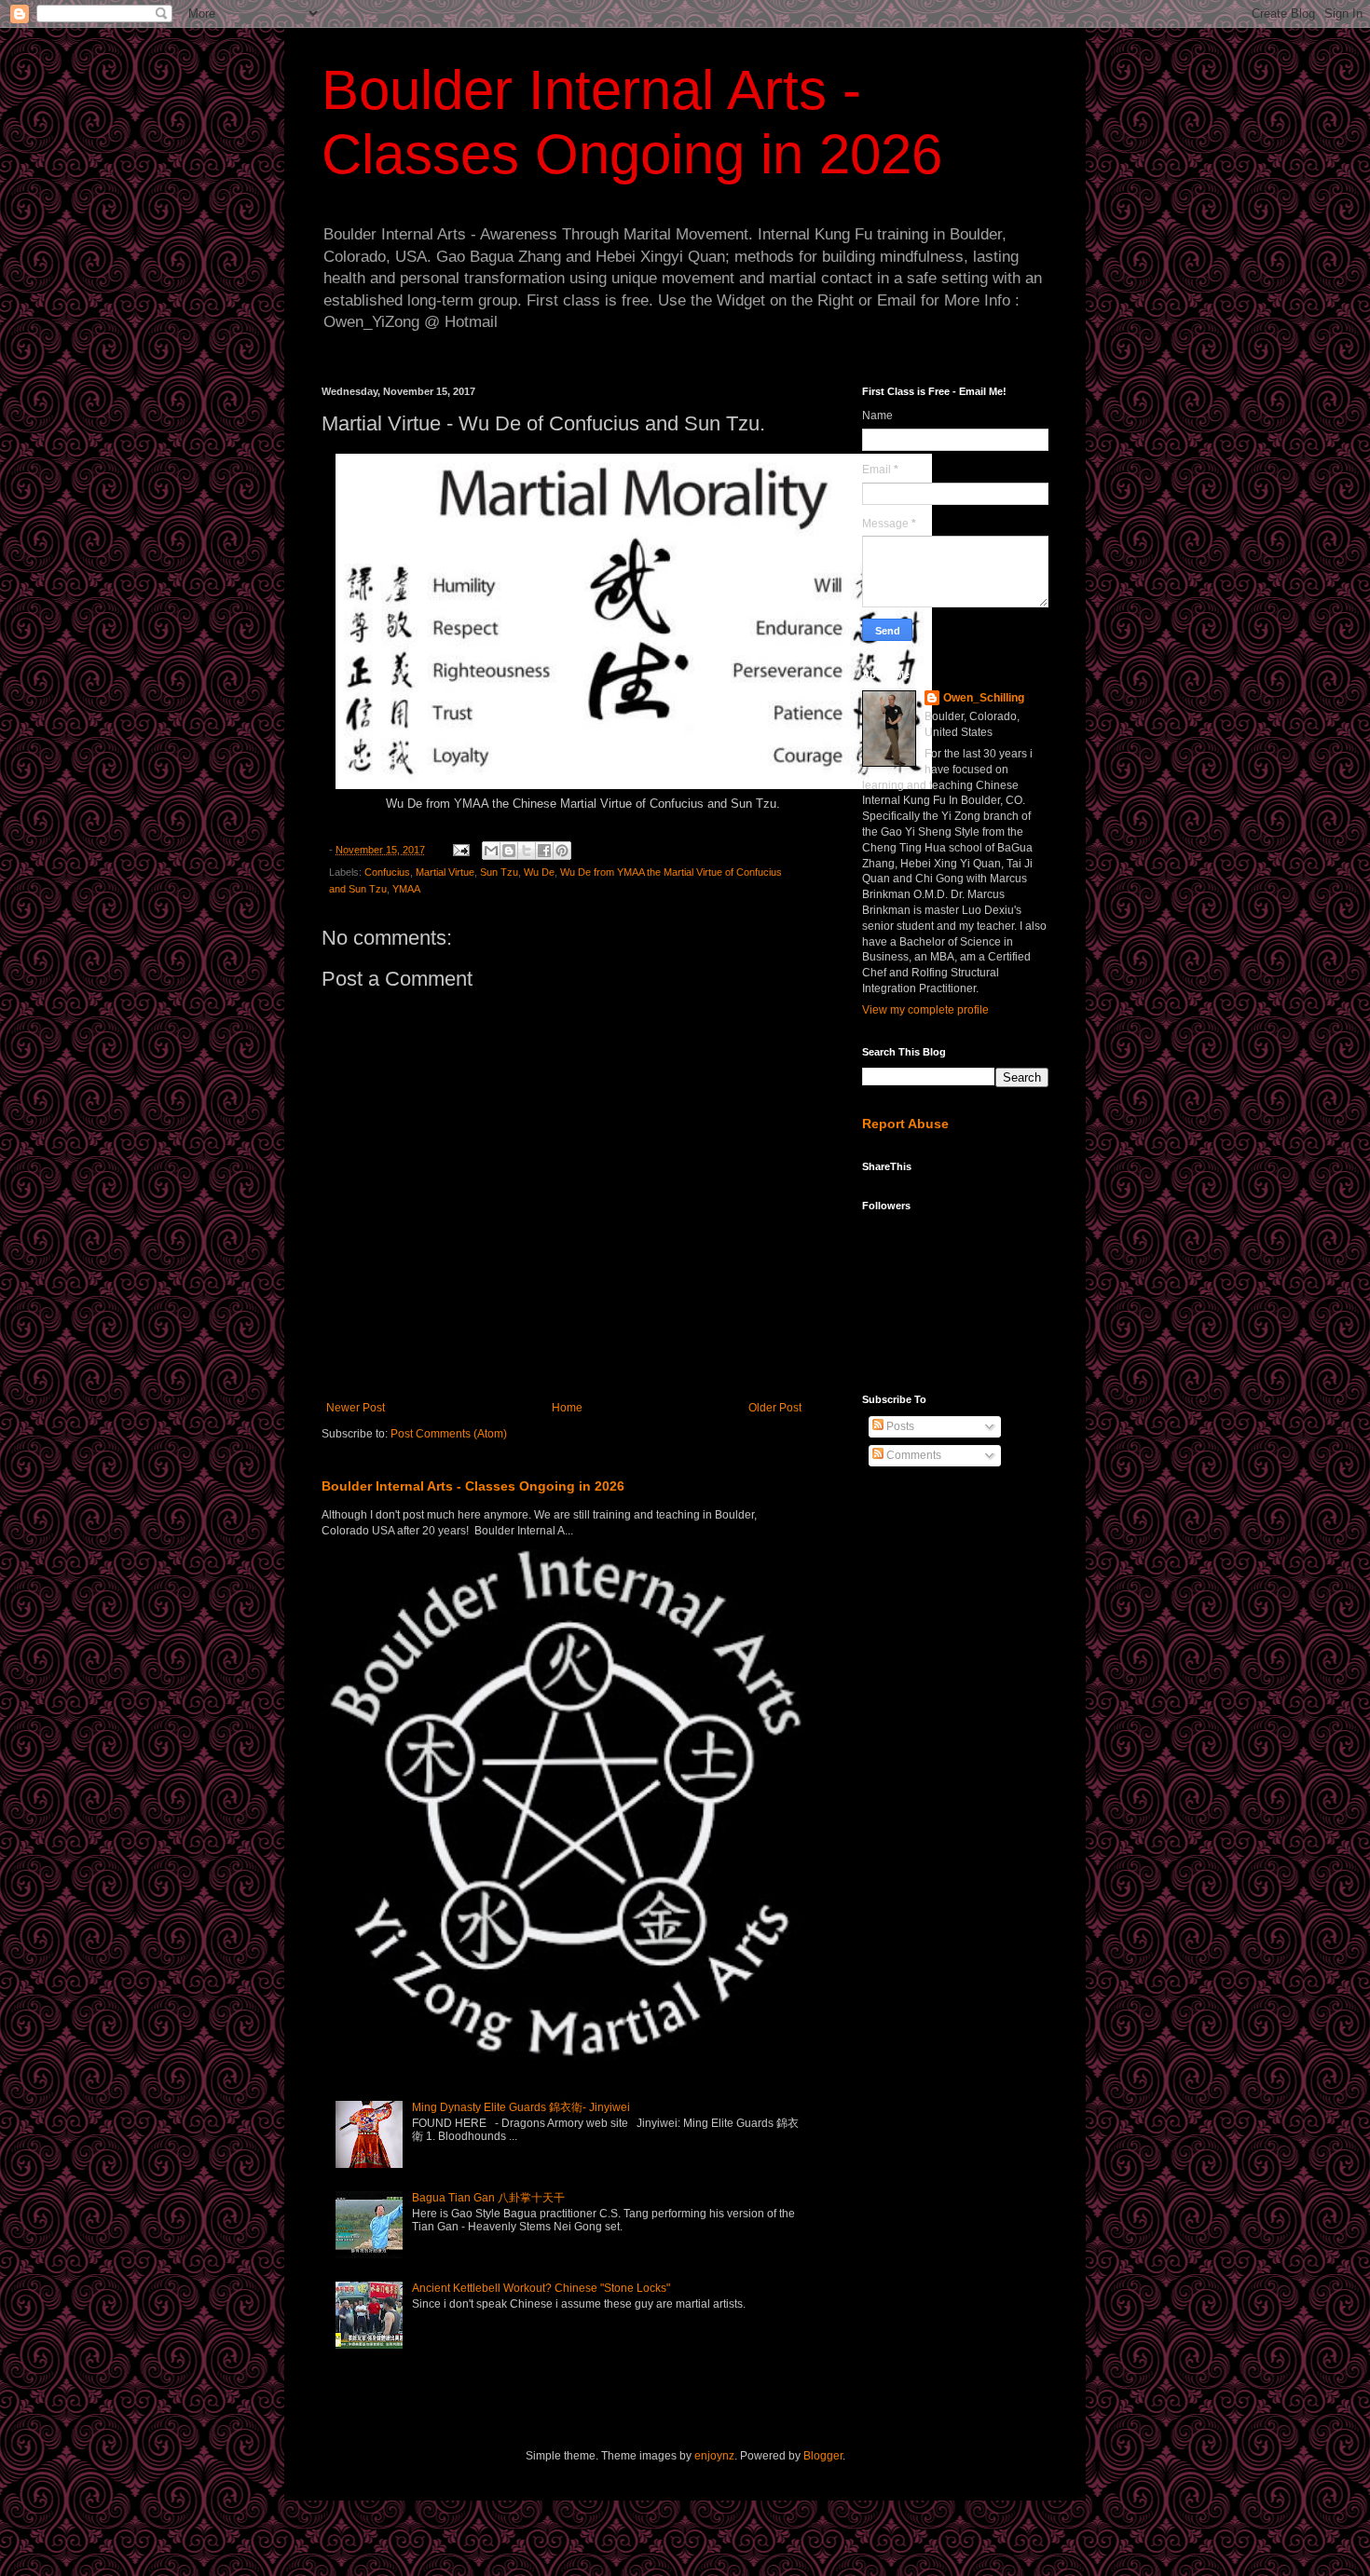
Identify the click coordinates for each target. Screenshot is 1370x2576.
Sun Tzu (499, 872)
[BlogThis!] (509, 851)
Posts (899, 1426)
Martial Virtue (445, 872)
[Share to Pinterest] (562, 851)
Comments (912, 1455)
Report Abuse (905, 1124)
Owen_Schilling (984, 698)
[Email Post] (460, 850)
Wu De (539, 872)
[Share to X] (527, 851)
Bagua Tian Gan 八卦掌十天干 (488, 2198)
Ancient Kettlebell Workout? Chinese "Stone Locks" (541, 2288)
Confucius (387, 872)
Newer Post (356, 1408)
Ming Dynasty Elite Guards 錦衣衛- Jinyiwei (521, 2107)
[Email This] (491, 851)
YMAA (406, 889)
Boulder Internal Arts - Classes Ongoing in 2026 (473, 1486)
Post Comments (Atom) (449, 1434)
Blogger (823, 2456)
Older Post (775, 1408)
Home (567, 1408)
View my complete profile (925, 1010)
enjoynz (714, 2456)
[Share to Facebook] (544, 851)
